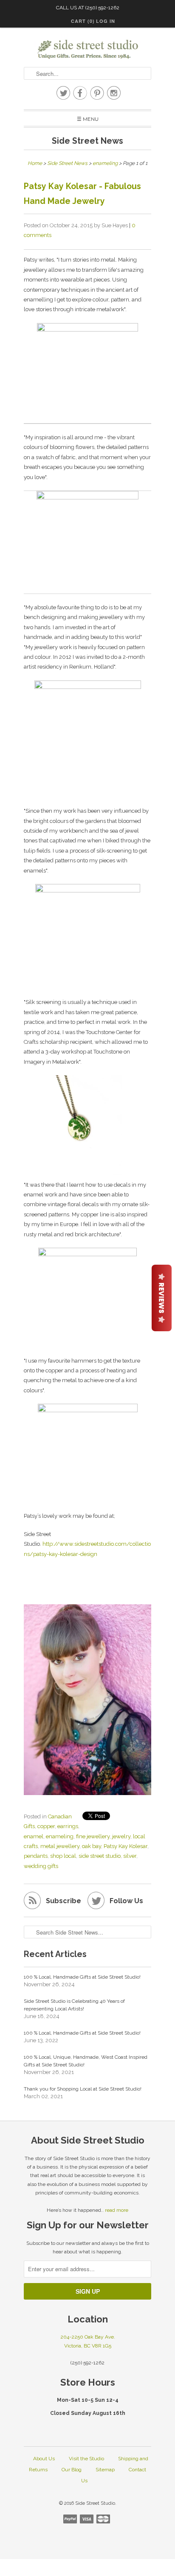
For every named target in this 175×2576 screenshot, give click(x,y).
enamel (34, 1836)
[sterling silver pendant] (87, 1172)
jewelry (121, 1836)
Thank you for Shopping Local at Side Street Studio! (83, 2089)
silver (130, 1856)
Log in (106, 21)
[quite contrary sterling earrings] (88, 890)
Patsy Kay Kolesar (126, 1846)
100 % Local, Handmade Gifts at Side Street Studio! (82, 1977)
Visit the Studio (86, 2459)
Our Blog (72, 2470)
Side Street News (87, 141)
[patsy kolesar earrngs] (87, 729)
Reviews (162, 1298)
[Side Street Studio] (87, 49)
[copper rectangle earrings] (87, 330)
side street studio (100, 1856)
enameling (60, 1836)
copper (46, 1826)
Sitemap (105, 2470)
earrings (68, 1826)
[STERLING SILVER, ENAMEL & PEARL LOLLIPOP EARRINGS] (87, 497)
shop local (63, 1856)
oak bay (92, 1846)
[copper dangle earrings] (87, 1253)
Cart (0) (83, 21)
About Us (44, 2459)
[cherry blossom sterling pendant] (88, 1409)
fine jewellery (93, 1836)
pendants (36, 1856)
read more (117, 2210)
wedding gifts (41, 1866)
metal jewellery (60, 1846)
